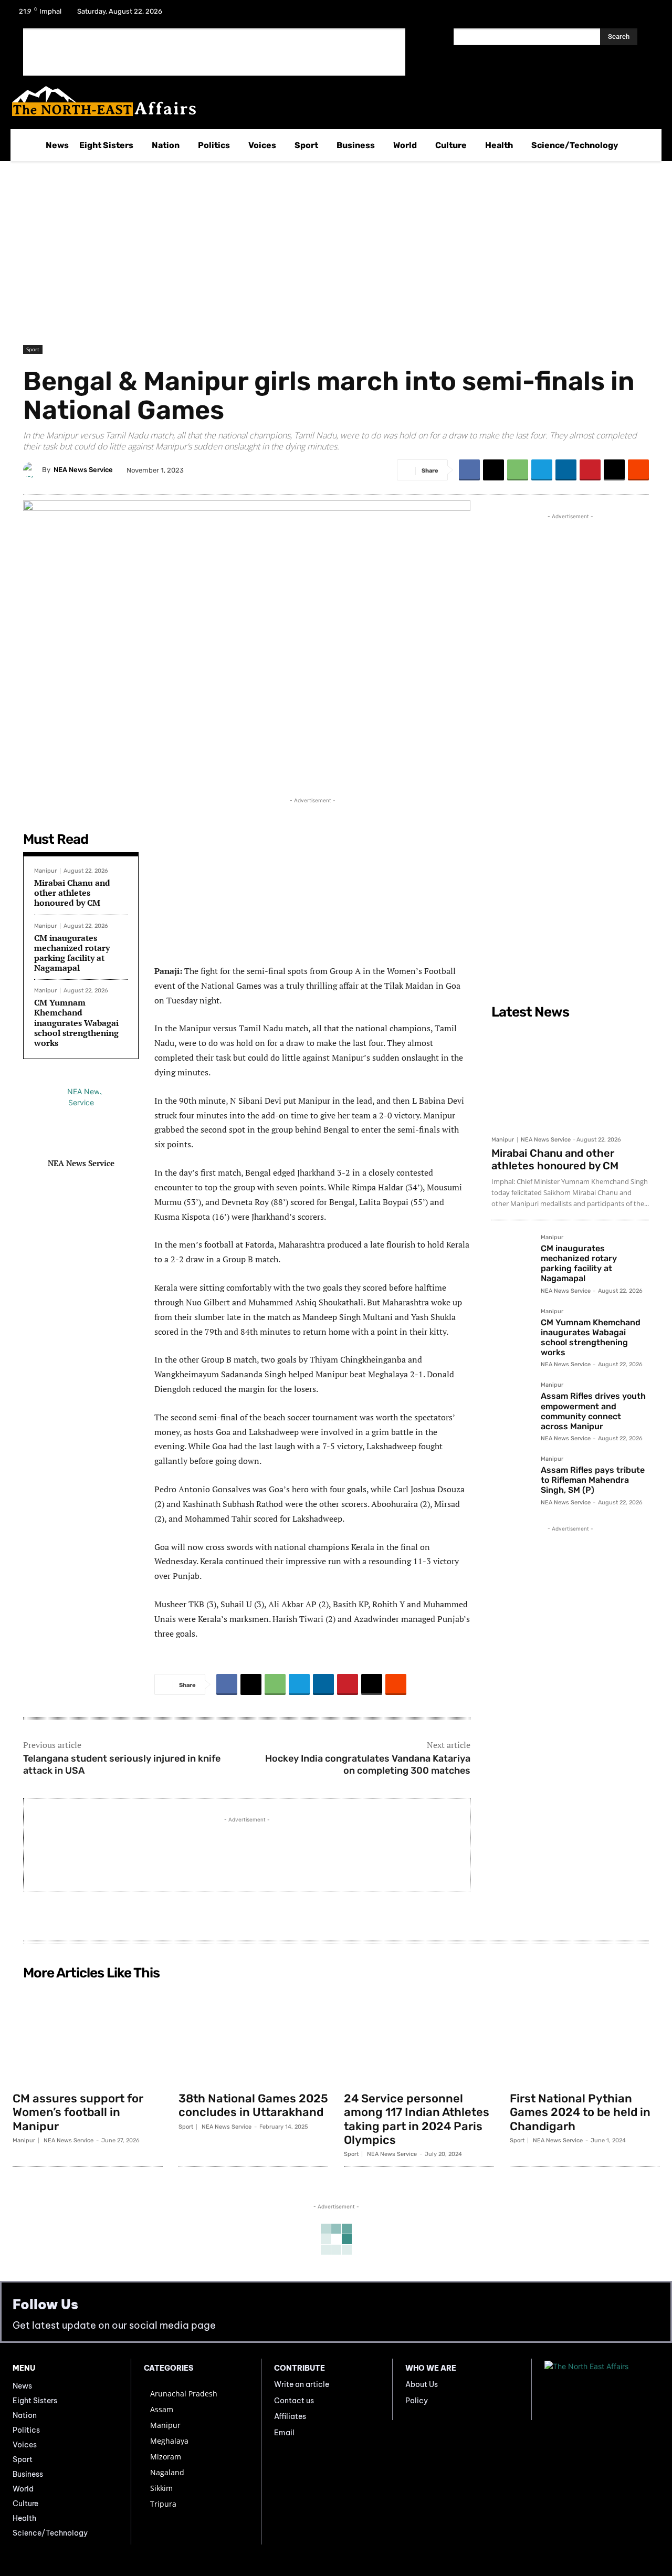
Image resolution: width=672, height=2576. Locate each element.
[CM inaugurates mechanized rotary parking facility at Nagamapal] (512, 1255)
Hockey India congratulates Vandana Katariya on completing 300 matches (368, 1765)
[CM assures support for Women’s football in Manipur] (88, 2035)
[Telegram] (542, 470)
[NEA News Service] (33, 470)
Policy (417, 2401)
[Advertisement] (214, 52)
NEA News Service (83, 470)
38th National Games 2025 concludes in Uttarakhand (253, 2105)
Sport (33, 349)
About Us (422, 2384)
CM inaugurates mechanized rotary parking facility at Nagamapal (72, 953)
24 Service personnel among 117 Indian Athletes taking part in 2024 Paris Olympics (417, 2119)
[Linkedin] (566, 470)
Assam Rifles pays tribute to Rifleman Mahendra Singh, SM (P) (593, 1480)
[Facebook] (593, 15)
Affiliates (290, 2416)
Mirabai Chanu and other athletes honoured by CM (72, 893)
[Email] (614, 470)
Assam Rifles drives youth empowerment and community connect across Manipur (593, 1411)
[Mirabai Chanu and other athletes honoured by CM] (570, 1077)
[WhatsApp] (518, 470)
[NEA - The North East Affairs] (602, 2389)
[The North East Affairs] (330, 101)
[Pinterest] (590, 470)
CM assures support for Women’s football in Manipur (78, 2112)
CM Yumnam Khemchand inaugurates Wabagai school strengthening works (76, 1023)
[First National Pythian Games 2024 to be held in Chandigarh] (585, 2035)
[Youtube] (648, 15)
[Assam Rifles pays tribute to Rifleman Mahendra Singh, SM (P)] (512, 1477)
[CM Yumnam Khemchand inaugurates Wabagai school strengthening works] (512, 1329)
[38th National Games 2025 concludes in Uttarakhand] (254, 2035)
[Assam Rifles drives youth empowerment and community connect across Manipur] (512, 1402)
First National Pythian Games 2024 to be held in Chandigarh (580, 2112)
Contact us (294, 2401)
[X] (621, 15)
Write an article (302, 2384)
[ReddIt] (638, 470)
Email (284, 2433)
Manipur (45, 871)
